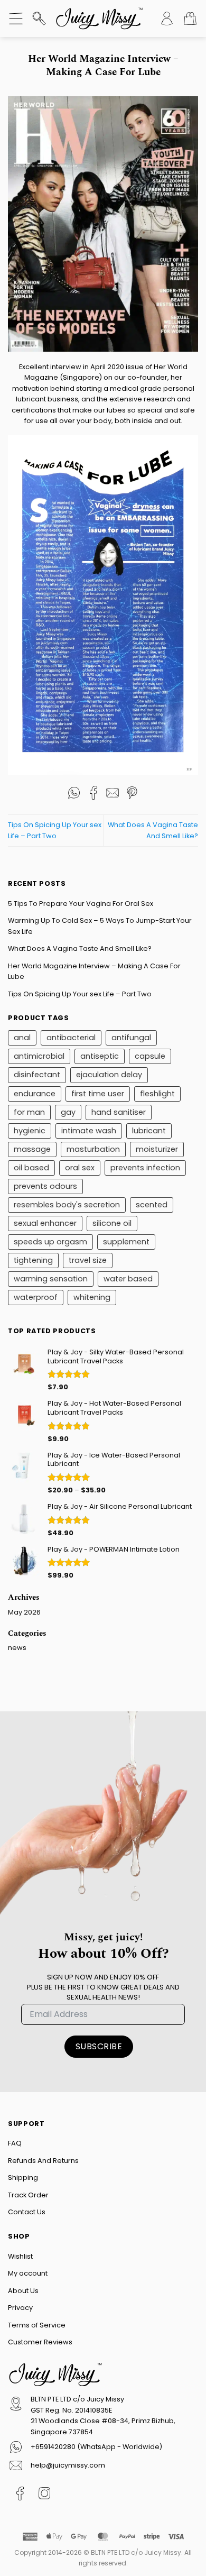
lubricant (149, 1131)
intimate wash (89, 1131)
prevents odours (45, 1186)
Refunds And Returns (43, 2161)
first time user (98, 1094)
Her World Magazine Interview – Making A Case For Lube (94, 971)
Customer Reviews (40, 2342)
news (17, 1648)
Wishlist (20, 2256)
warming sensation (51, 1279)
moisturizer (157, 1149)
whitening (92, 1297)
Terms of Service (37, 2325)
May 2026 (24, 1612)
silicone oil (112, 1223)
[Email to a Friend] (113, 798)
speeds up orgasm (50, 1242)
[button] (16, 19)
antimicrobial (39, 1056)
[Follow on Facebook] (20, 2496)
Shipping (23, 2178)
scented (152, 1205)
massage (32, 1149)
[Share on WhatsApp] (74, 798)
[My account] (167, 19)
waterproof (36, 1297)
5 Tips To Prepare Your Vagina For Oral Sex (81, 904)
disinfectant (37, 1075)
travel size (88, 1260)
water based (128, 1279)
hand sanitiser (119, 1112)
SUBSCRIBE (99, 2046)
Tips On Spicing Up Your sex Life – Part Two (80, 994)
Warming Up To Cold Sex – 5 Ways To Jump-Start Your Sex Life (100, 926)
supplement (126, 1242)
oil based (31, 1168)
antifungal (131, 1038)
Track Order (28, 2195)
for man (29, 1112)
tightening (33, 1260)
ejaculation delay (109, 1075)
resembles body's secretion (67, 1205)
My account (28, 2273)
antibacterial (71, 1038)
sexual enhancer (45, 1223)
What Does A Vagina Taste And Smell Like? (80, 948)
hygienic (30, 1131)
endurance (35, 1094)
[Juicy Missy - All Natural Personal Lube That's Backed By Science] (99, 19)
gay (68, 1112)
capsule (150, 1056)
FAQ (15, 2143)
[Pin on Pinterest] (132, 798)
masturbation (93, 1149)
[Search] (39, 19)
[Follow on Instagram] (45, 2496)
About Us (23, 2291)
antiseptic (100, 1056)
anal (22, 1038)
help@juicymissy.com (68, 2465)
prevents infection (145, 1168)
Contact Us (27, 2212)
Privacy (20, 2308)
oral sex (80, 1168)
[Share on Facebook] (93, 798)
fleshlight (157, 1094)
